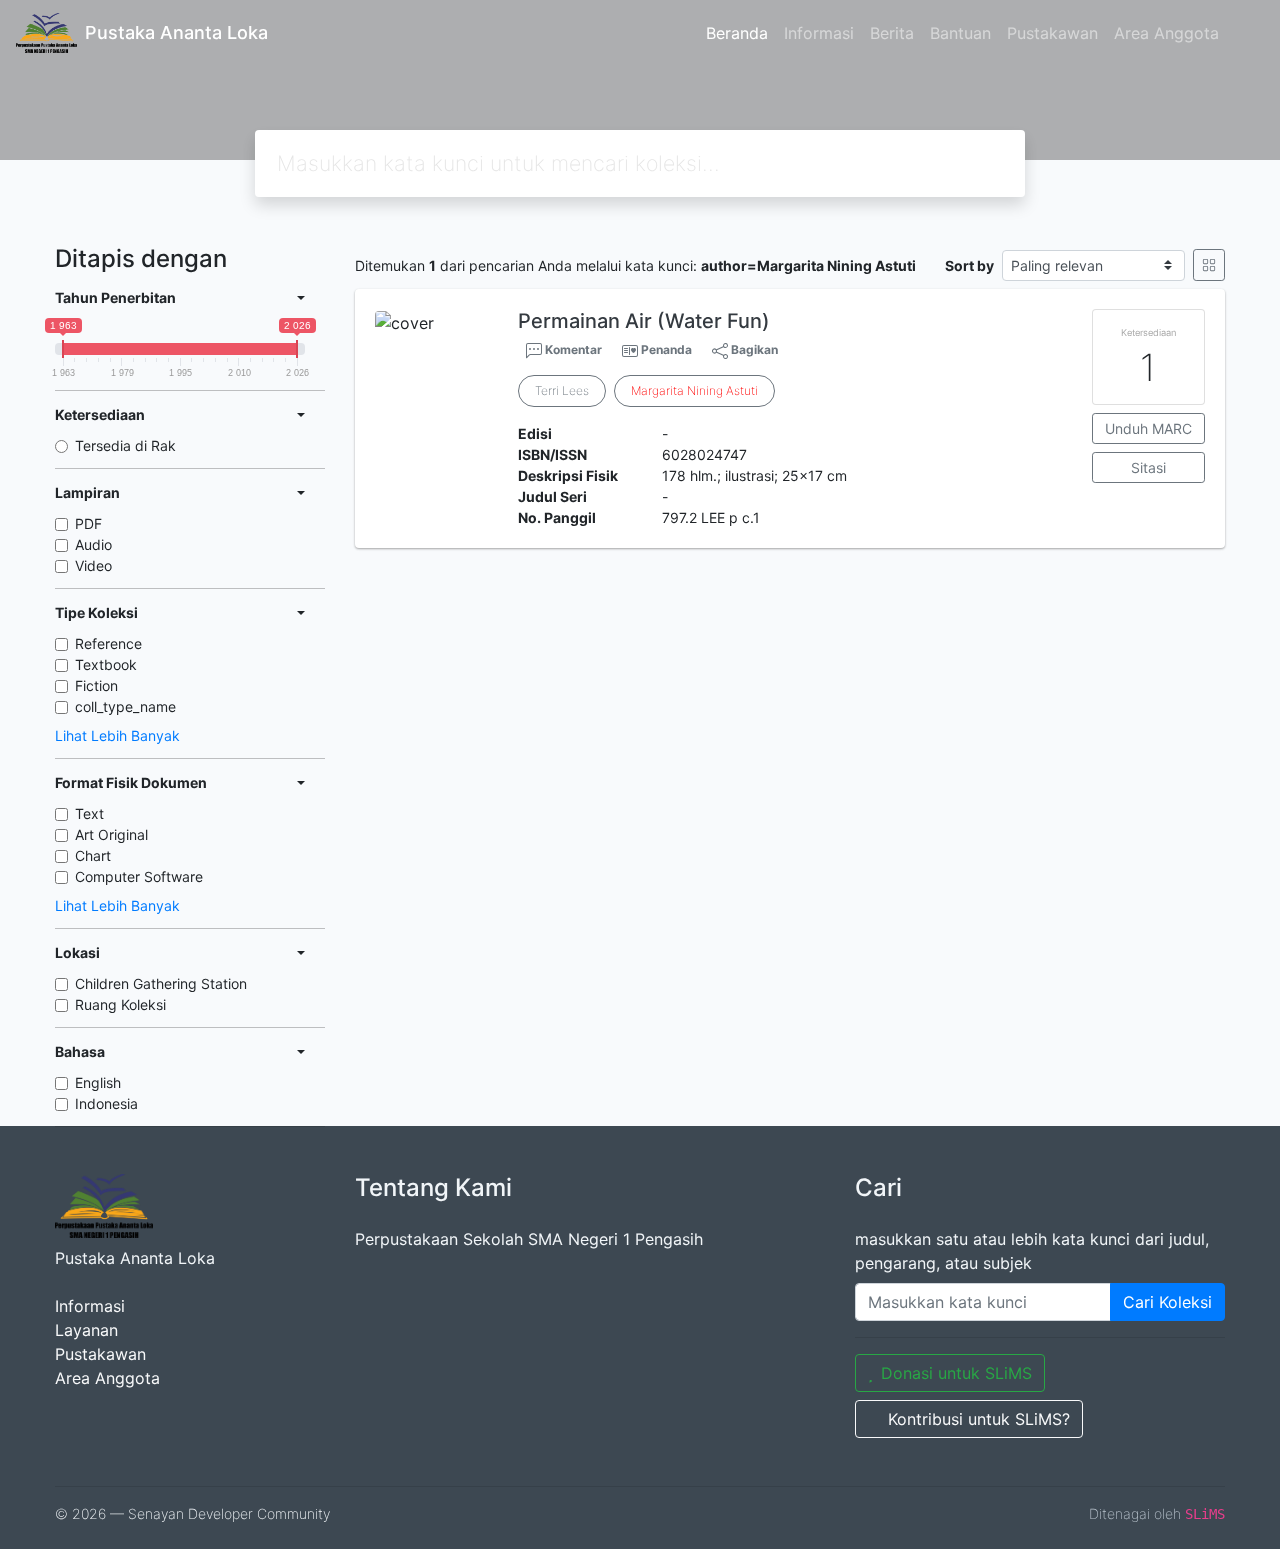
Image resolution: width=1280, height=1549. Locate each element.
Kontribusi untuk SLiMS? (979, 1419)
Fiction (96, 685)
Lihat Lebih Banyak (117, 735)
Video (93, 565)
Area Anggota (1166, 33)
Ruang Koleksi (120, 1004)
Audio (93, 544)
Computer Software (139, 876)
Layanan (86, 1330)
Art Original (111, 834)
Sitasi (1148, 467)
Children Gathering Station (161, 983)
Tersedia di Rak (125, 445)
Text (89, 813)
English (98, 1082)
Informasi (819, 33)
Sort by (969, 265)
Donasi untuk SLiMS (956, 1373)
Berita (892, 33)
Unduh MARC (1148, 428)
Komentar (572, 349)
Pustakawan (1052, 33)
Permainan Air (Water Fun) (644, 321)
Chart (93, 855)
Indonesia (106, 1103)
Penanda (666, 349)
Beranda (737, 33)
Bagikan (753, 349)
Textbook (106, 664)
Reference (108, 643)
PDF (88, 523)
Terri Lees (562, 390)
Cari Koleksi (1167, 1302)
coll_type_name (125, 706)
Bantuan (960, 33)
